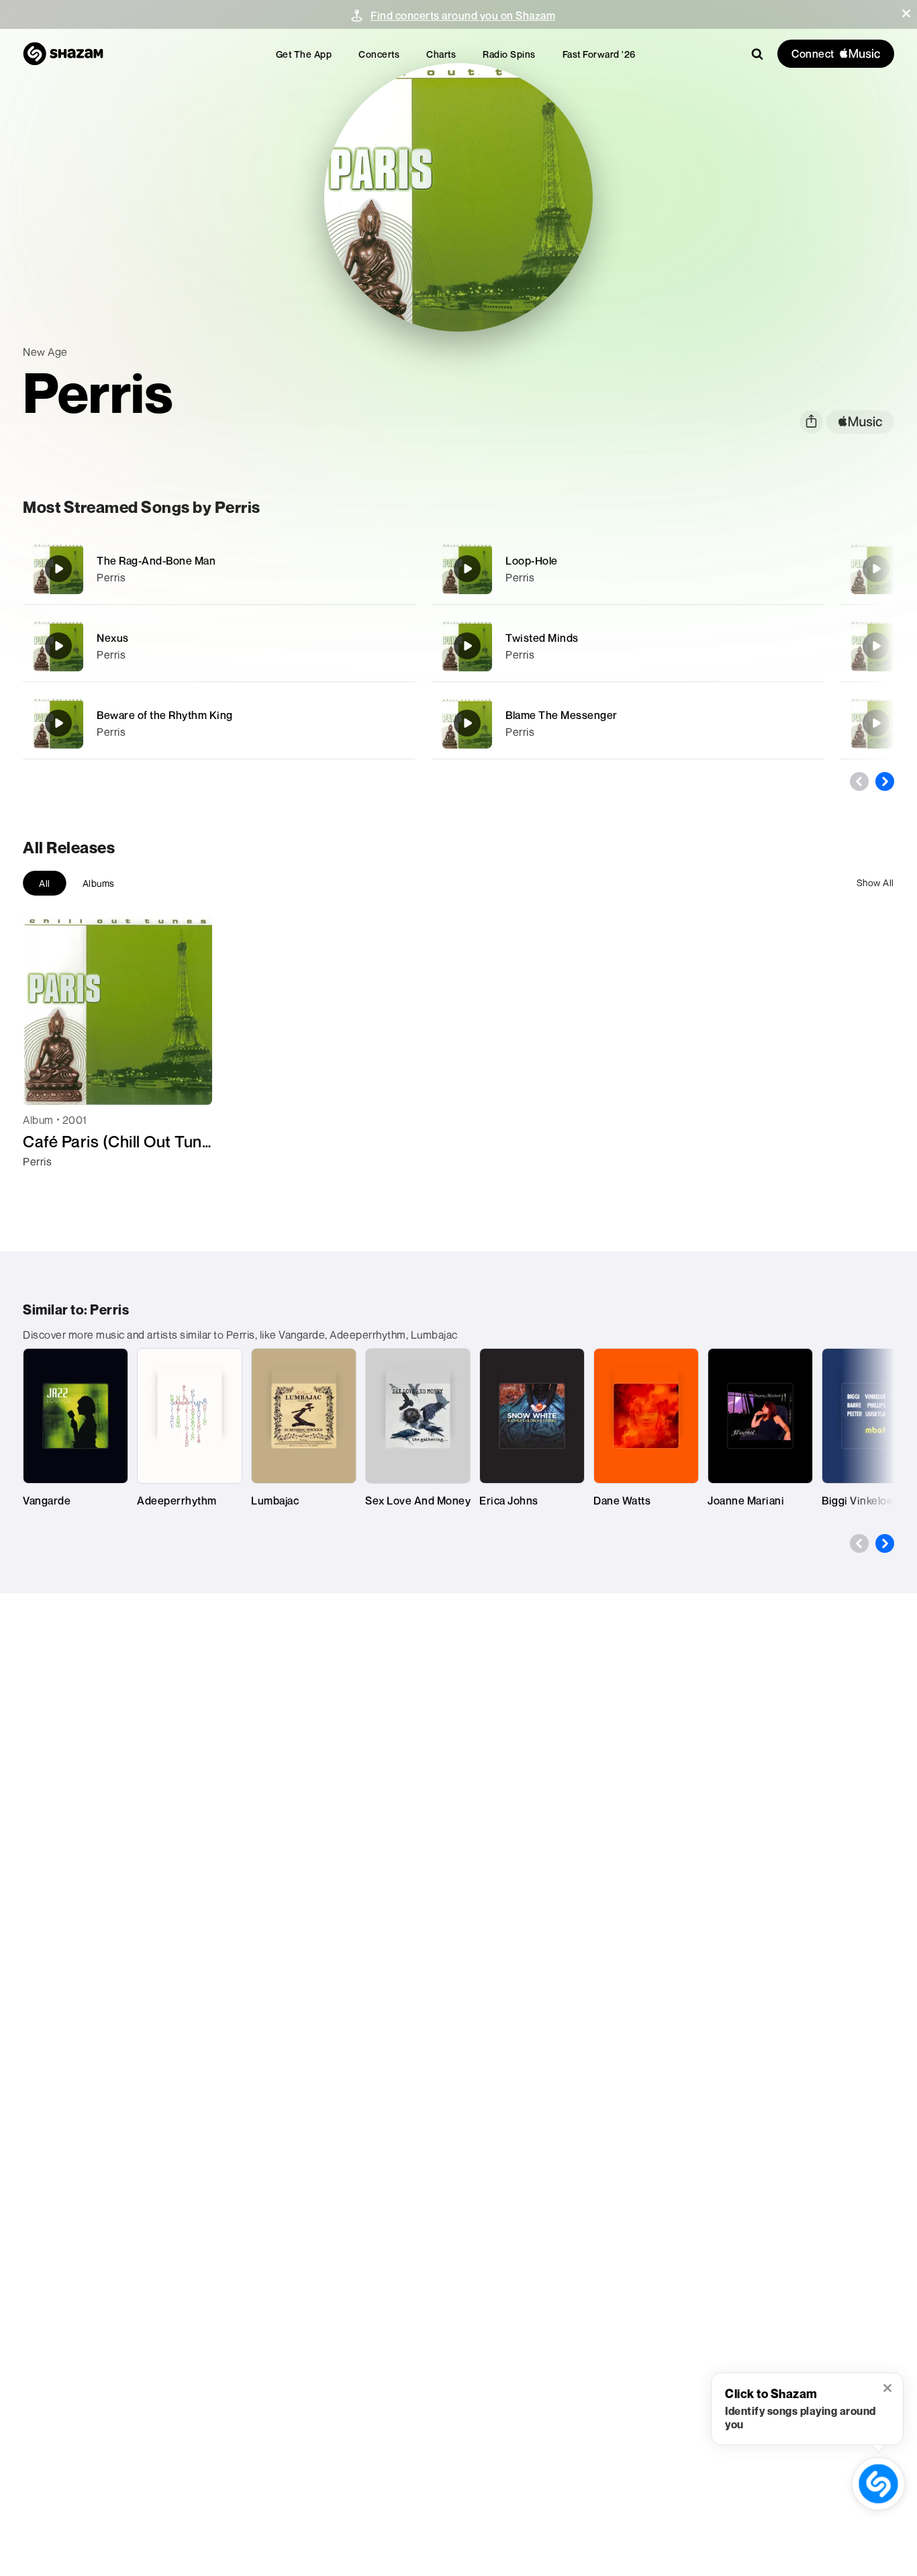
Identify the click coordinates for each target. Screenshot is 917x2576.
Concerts (379, 54)
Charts (441, 54)
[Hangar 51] (876, 646)
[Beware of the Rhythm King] (219, 723)
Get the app (304, 54)
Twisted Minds (542, 638)
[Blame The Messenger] (628, 723)
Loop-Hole (532, 561)
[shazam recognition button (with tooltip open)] (878, 2484)
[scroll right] (885, 781)
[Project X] (876, 723)
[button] (906, 13)
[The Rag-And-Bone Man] (219, 569)
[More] (396, 569)
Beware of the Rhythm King (165, 715)
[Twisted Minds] (628, 646)
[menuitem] (304, 54)
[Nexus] (219, 646)
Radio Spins (509, 54)
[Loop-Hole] (628, 569)
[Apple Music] (47, 1186)
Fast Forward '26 (599, 54)
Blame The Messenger (562, 715)
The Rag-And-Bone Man (156, 561)
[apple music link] (860, 422)
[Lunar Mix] (876, 569)
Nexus (113, 638)
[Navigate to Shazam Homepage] (63, 54)
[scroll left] (859, 781)
